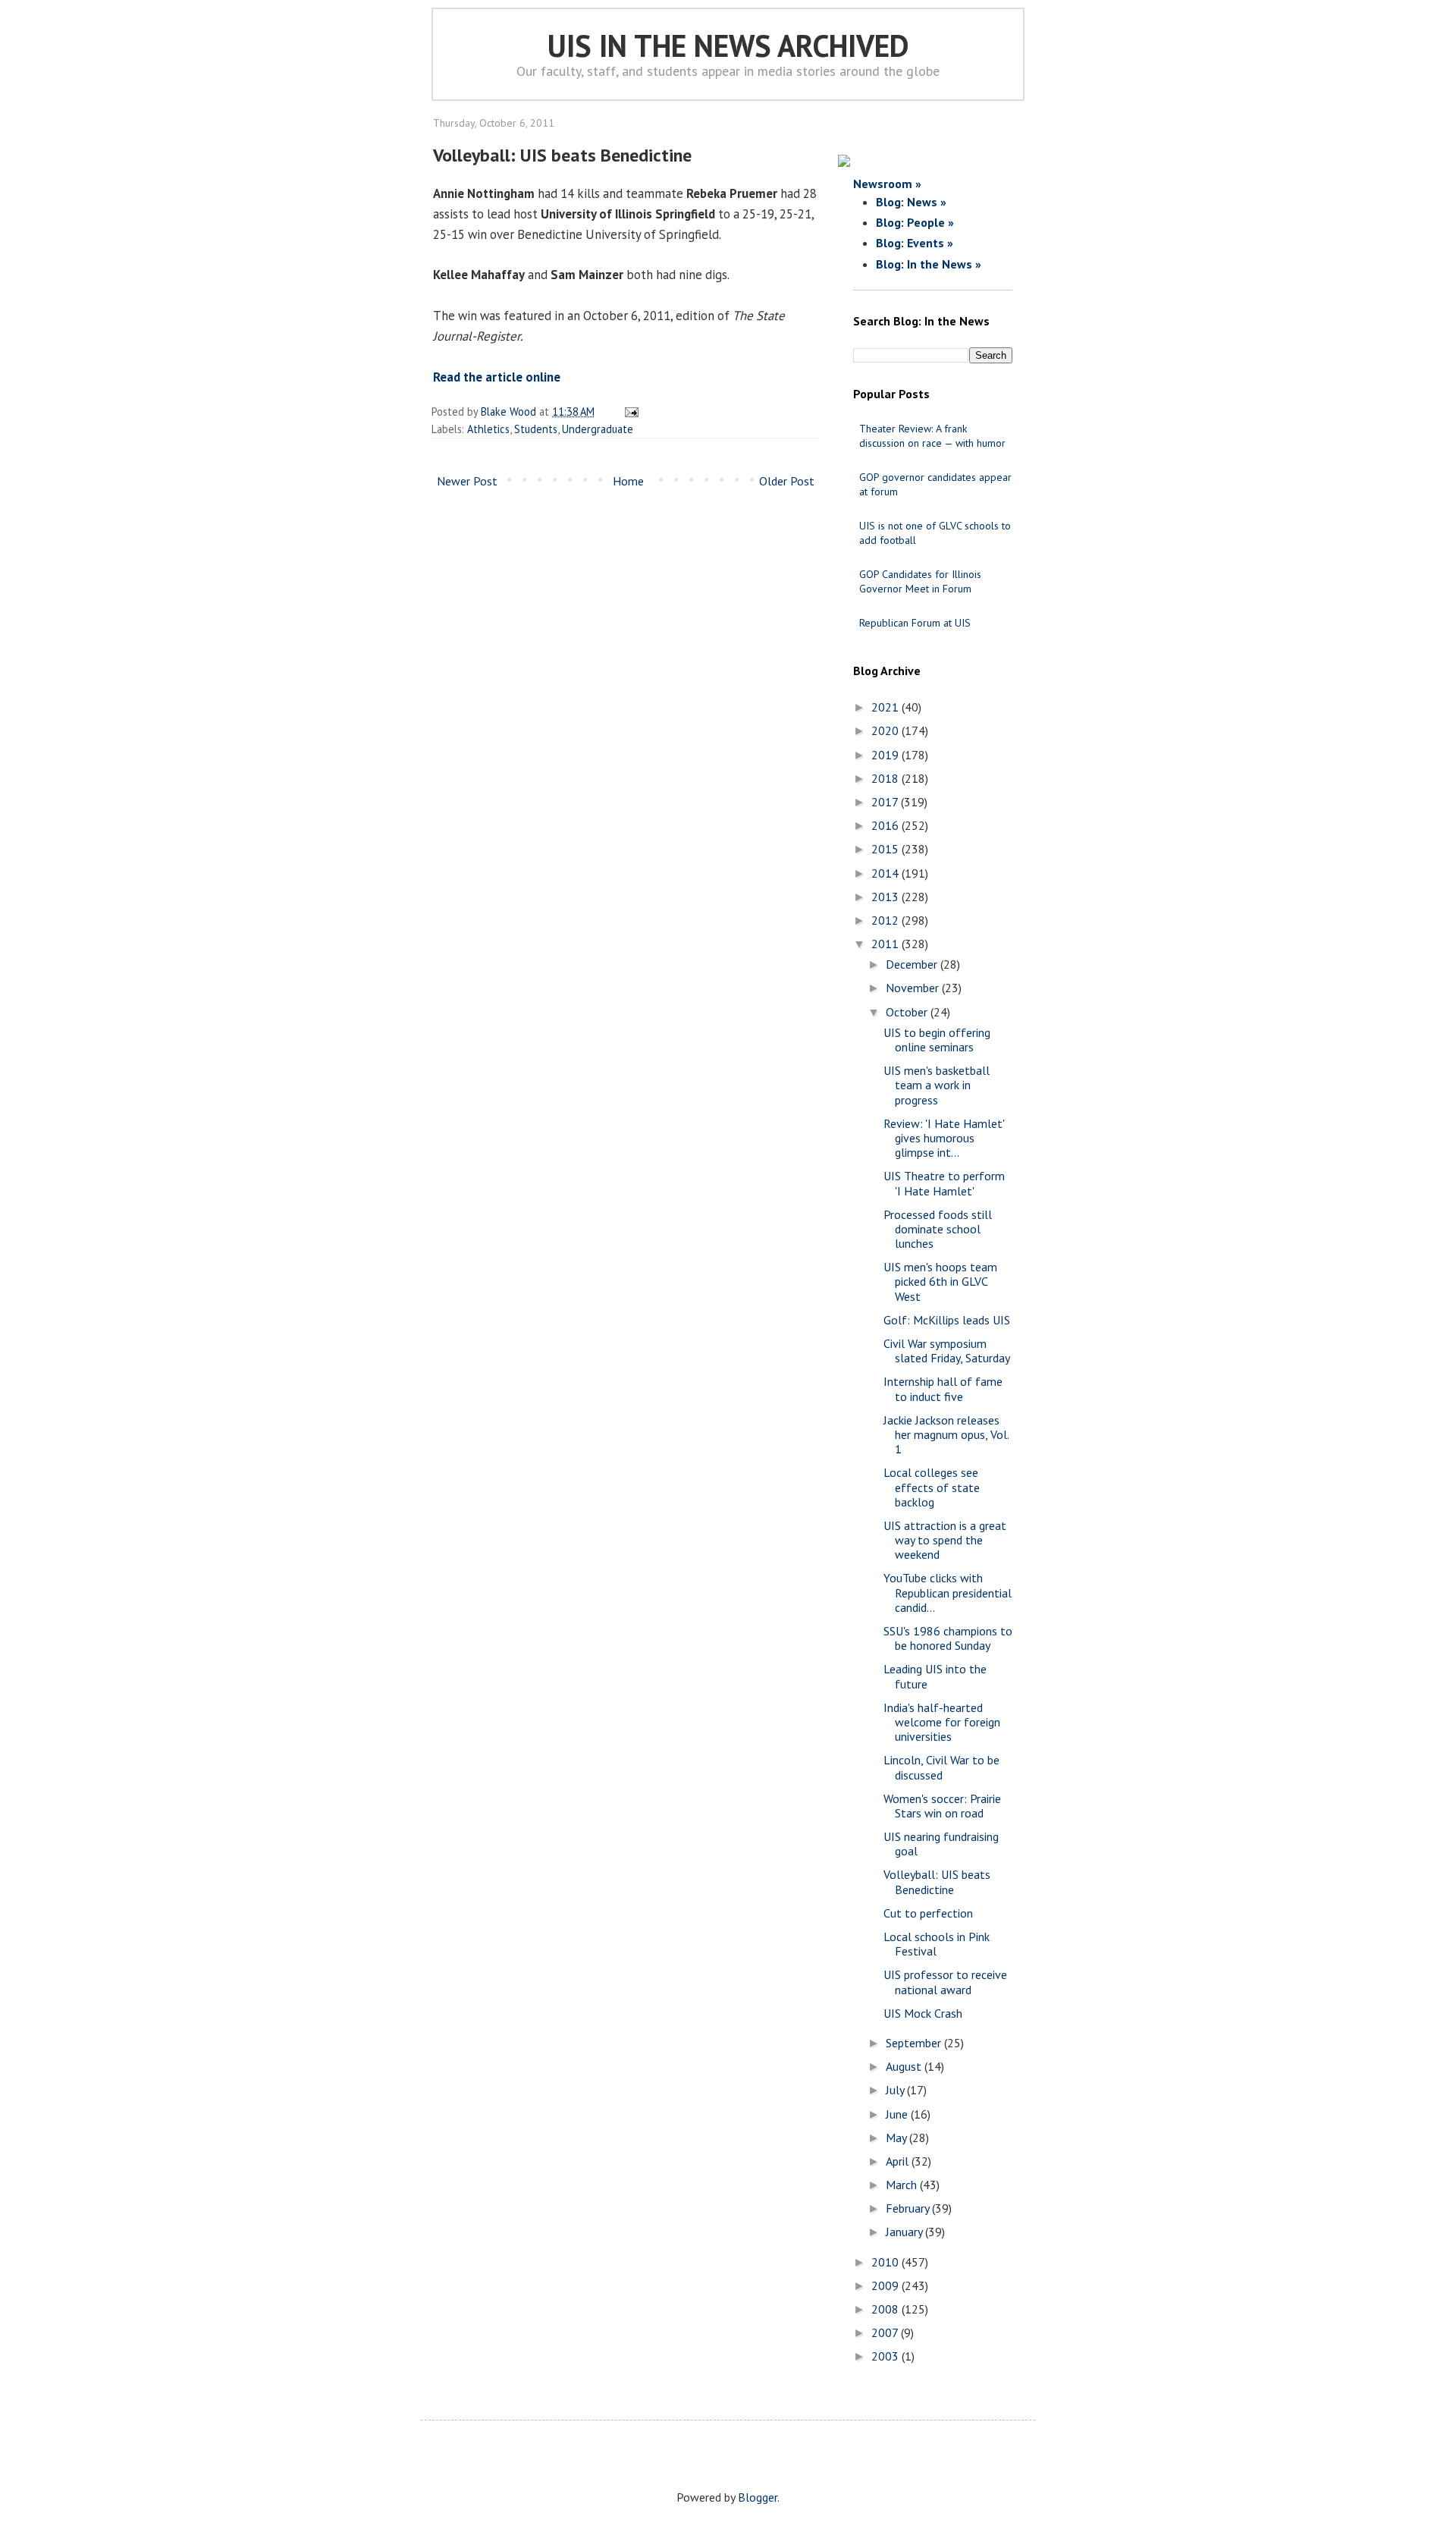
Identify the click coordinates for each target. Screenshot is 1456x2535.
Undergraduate (598, 429)
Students (536, 429)
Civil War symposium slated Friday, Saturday (947, 1351)
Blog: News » (911, 202)
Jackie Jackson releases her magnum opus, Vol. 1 (946, 1434)
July (896, 2090)
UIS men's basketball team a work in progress (937, 1085)
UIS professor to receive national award (945, 1982)
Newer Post (467, 481)
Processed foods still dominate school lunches (938, 1229)
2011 (886, 944)
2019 (886, 755)
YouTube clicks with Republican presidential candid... (948, 1592)
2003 (886, 2356)
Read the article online (497, 377)
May (897, 2138)
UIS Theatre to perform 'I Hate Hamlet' (944, 1183)
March (903, 2185)
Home (628, 481)
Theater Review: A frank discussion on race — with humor (932, 436)
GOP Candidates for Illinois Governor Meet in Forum (920, 581)
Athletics (488, 429)
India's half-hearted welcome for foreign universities (942, 1722)
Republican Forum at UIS (915, 623)
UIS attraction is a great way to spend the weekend (945, 1540)
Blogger (758, 2497)
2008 (886, 2309)
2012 (886, 920)
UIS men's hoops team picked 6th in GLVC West (940, 1281)
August (905, 2066)
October (908, 1012)
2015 (886, 849)
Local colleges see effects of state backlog (932, 1487)
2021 (886, 707)
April (899, 2161)
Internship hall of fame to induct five (943, 1388)
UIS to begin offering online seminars (937, 1040)
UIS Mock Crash (923, 2013)
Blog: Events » (915, 243)
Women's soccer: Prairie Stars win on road (942, 1806)
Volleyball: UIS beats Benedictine (937, 1882)
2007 (886, 2332)
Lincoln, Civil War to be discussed (941, 1767)
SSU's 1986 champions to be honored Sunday (948, 1638)
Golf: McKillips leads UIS (947, 1320)
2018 (886, 778)
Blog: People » (915, 222)
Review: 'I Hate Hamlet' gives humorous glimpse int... (944, 1138)
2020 (886, 730)
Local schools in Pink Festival (937, 1944)
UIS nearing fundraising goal (941, 1844)
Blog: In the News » (929, 264)
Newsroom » (887, 184)
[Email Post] (629, 412)
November (914, 988)
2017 (886, 802)
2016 (886, 825)
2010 (886, 2262)
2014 (886, 873)
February (909, 2208)
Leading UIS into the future (935, 1676)
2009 (886, 2285)
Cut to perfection (928, 1913)
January (905, 2232)
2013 (886, 897)
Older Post (787, 481)
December (913, 964)
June (898, 2114)
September (915, 2043)
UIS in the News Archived (728, 46)
